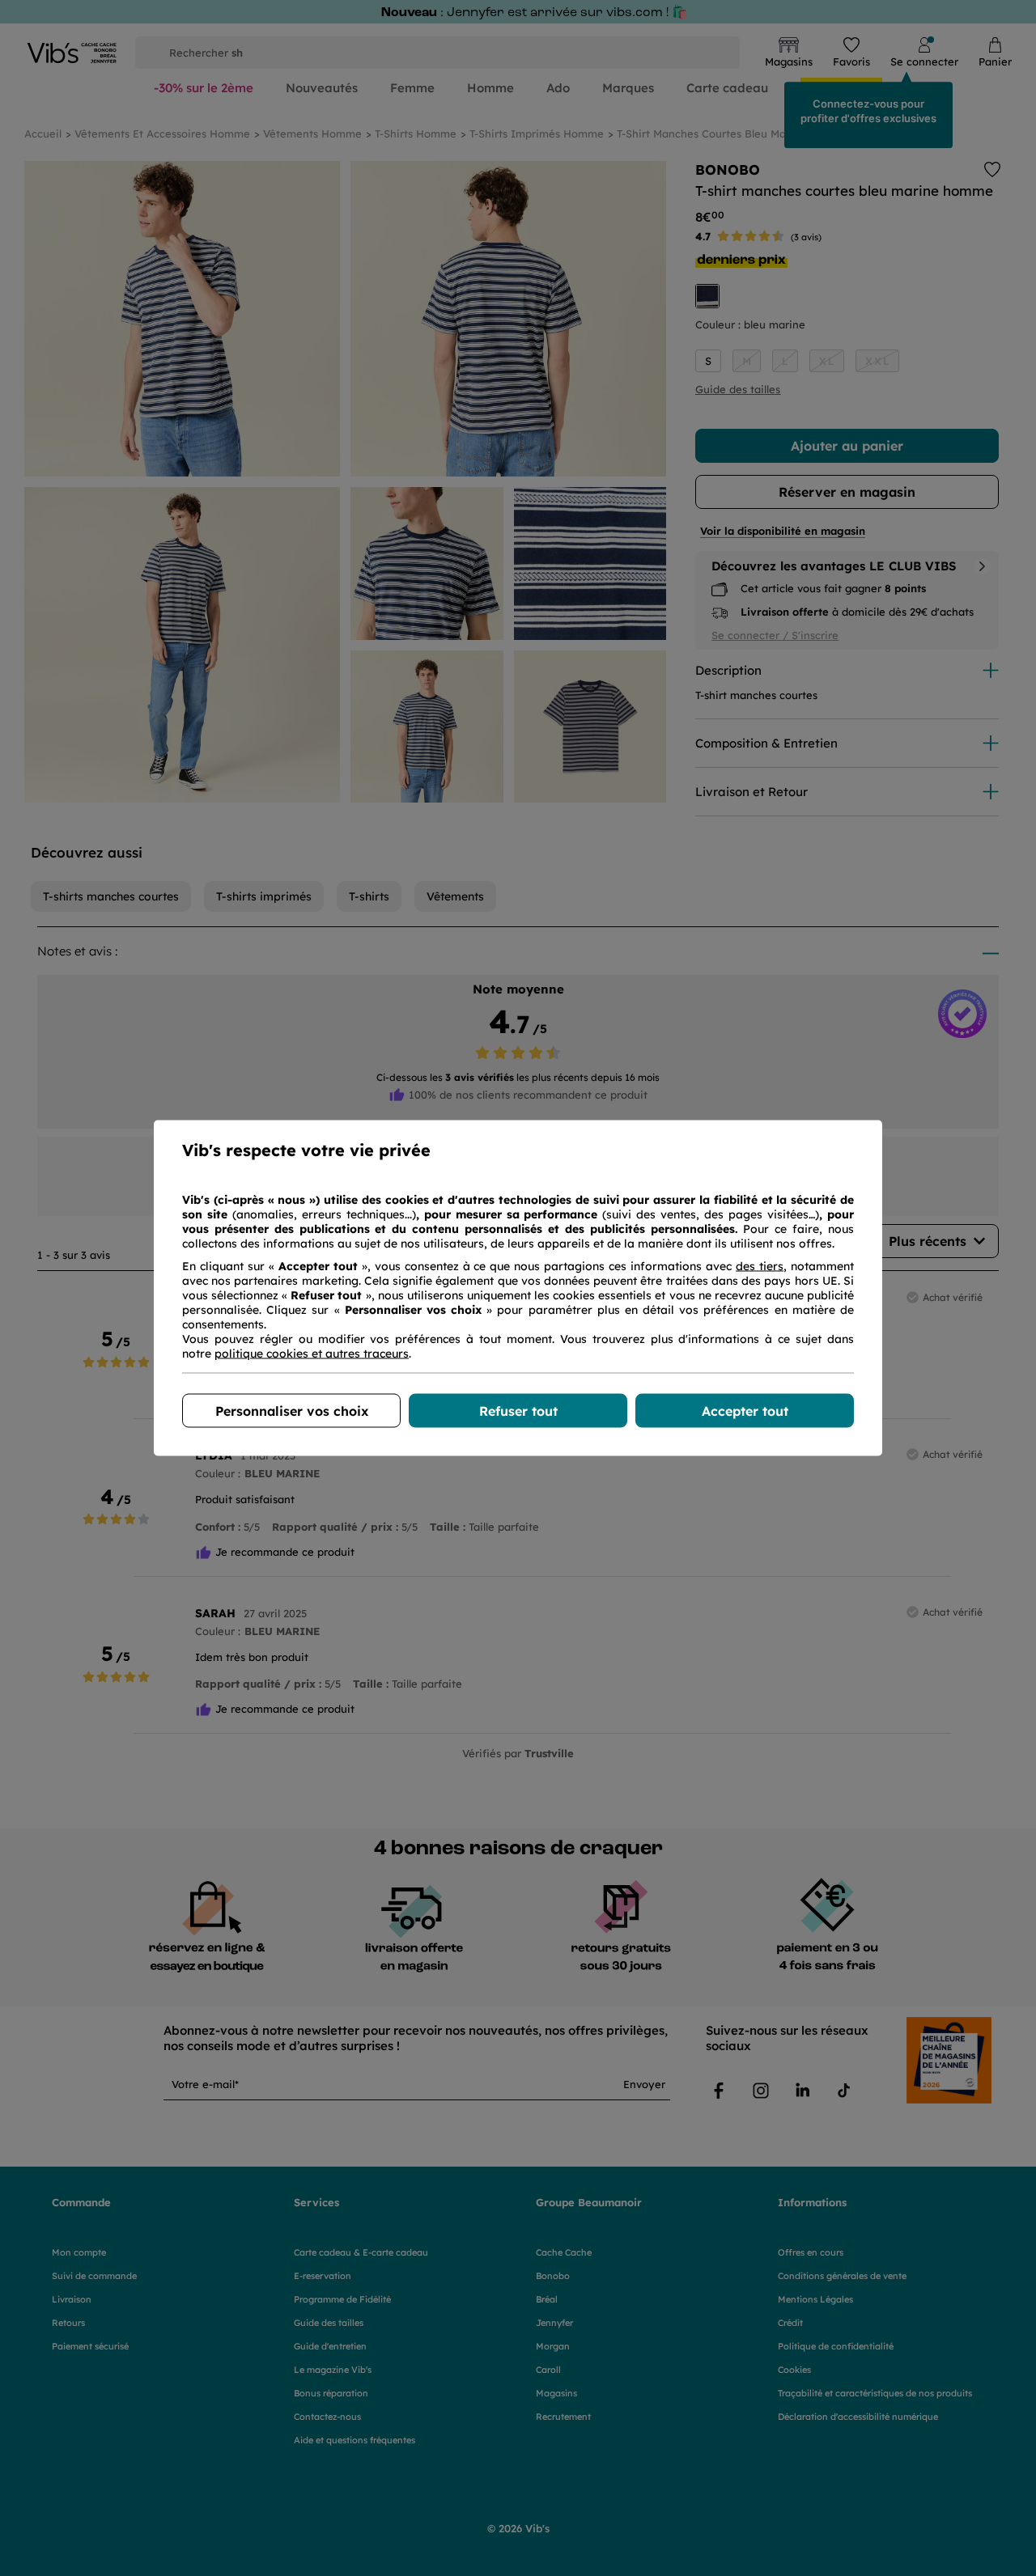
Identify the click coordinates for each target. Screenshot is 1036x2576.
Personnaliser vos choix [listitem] (292, 1411)
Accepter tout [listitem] (745, 1411)
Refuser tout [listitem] (518, 1411)
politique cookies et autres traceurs (312, 1354)
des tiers (760, 1266)
